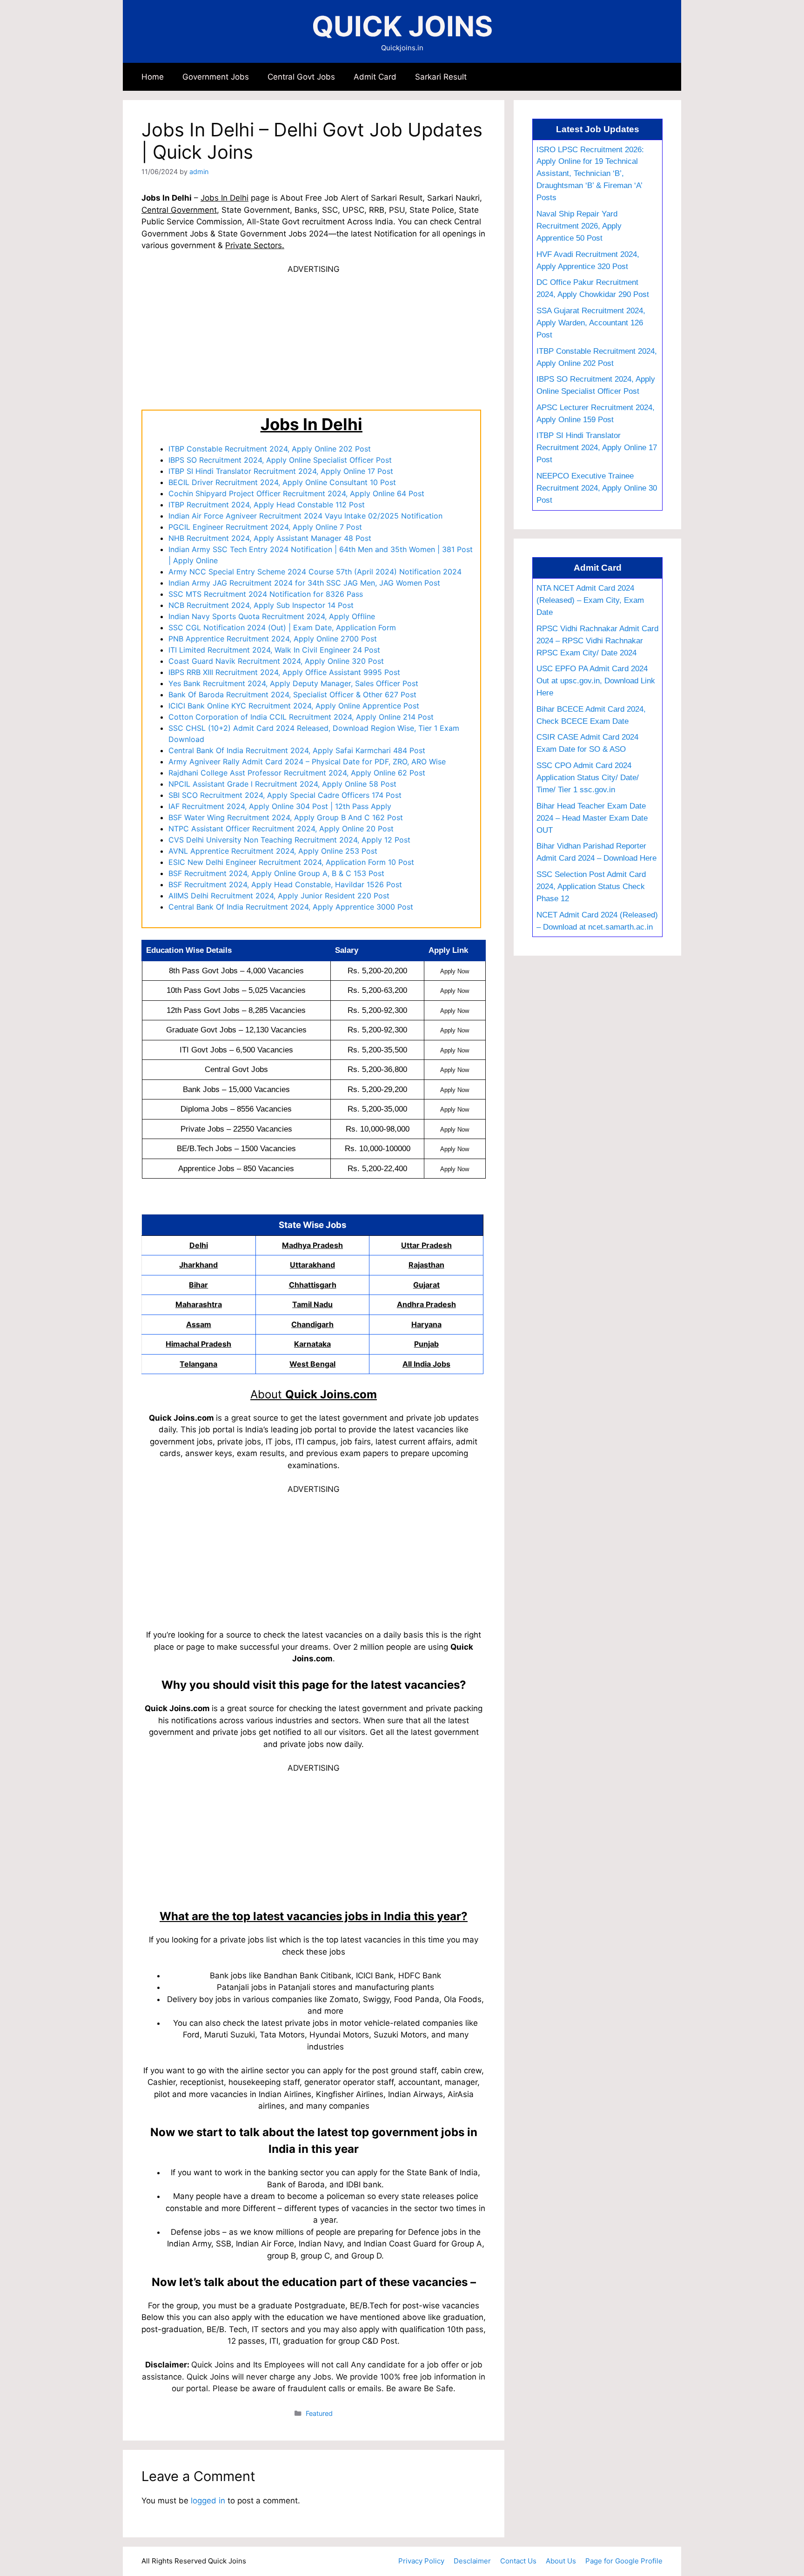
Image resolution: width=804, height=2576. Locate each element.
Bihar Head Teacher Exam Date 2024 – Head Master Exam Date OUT (592, 818)
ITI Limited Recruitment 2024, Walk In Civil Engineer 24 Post (274, 650)
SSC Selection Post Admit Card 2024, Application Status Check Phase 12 (591, 886)
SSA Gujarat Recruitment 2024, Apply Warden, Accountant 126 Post (591, 323)
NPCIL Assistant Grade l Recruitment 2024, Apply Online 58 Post (282, 784)
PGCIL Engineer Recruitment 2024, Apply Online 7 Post (265, 527)
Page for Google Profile (624, 2561)
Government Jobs (216, 77)
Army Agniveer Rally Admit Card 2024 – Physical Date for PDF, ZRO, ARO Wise (307, 762)
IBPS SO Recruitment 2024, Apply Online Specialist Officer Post (280, 460)
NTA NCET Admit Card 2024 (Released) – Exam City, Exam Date (590, 600)
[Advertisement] (314, 341)
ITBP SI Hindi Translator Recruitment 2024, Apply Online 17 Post (281, 471)
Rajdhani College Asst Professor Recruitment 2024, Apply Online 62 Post (297, 773)
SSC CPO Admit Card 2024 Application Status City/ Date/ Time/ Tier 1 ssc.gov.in (588, 777)
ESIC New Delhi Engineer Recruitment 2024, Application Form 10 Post (291, 862)
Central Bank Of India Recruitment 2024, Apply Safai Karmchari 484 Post (297, 750)
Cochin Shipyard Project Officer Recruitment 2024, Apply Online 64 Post (296, 493)
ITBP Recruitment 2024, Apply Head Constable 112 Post (267, 505)
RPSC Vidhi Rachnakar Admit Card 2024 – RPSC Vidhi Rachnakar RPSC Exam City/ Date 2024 (597, 641)
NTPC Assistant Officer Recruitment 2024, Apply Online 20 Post (281, 829)
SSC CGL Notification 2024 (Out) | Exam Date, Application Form (282, 627)
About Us (561, 2561)
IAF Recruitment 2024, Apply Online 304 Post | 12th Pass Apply (280, 806)
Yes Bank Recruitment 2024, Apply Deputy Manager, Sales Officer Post (293, 683)
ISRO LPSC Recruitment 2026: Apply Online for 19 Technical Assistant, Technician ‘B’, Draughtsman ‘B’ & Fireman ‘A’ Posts (590, 174)
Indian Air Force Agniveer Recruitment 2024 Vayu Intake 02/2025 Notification (305, 516)
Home (153, 77)
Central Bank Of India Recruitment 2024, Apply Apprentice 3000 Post (291, 907)
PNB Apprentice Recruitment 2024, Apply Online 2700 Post (273, 639)
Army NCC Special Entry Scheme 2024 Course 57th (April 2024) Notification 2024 (315, 572)
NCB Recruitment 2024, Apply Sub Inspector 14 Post (261, 605)
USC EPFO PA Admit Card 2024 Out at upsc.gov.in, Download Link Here (596, 681)
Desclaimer (472, 2561)
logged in (208, 2501)
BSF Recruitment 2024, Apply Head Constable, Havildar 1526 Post (285, 884)
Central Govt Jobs (301, 77)
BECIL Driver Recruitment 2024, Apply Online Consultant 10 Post (282, 482)
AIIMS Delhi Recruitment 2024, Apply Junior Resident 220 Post (279, 896)
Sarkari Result (441, 77)
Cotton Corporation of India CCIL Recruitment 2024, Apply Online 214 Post (301, 717)
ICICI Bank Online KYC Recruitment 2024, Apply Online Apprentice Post (294, 706)
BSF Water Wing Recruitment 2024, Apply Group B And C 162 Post (286, 817)
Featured (319, 2413)
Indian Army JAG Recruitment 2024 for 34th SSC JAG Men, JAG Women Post (304, 583)
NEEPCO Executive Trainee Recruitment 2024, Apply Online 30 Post (597, 488)
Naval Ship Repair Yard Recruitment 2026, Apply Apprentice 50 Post (579, 226)
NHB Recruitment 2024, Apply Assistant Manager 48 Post (270, 538)
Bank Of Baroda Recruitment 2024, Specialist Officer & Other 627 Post (292, 695)
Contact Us (518, 2561)
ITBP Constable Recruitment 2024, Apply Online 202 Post (270, 449)
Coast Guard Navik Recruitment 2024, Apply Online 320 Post (276, 661)
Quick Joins (402, 26)
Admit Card (375, 77)
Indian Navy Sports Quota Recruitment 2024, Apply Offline (272, 616)
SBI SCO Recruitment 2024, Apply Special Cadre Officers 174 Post (285, 795)
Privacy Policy (421, 2561)
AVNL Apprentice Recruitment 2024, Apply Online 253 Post (273, 851)
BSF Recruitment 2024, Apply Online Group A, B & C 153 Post (276, 873)
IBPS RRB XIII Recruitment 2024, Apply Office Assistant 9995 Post (284, 672)
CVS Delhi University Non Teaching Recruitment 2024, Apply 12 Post (289, 840)
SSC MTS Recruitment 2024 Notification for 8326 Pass (266, 594)
